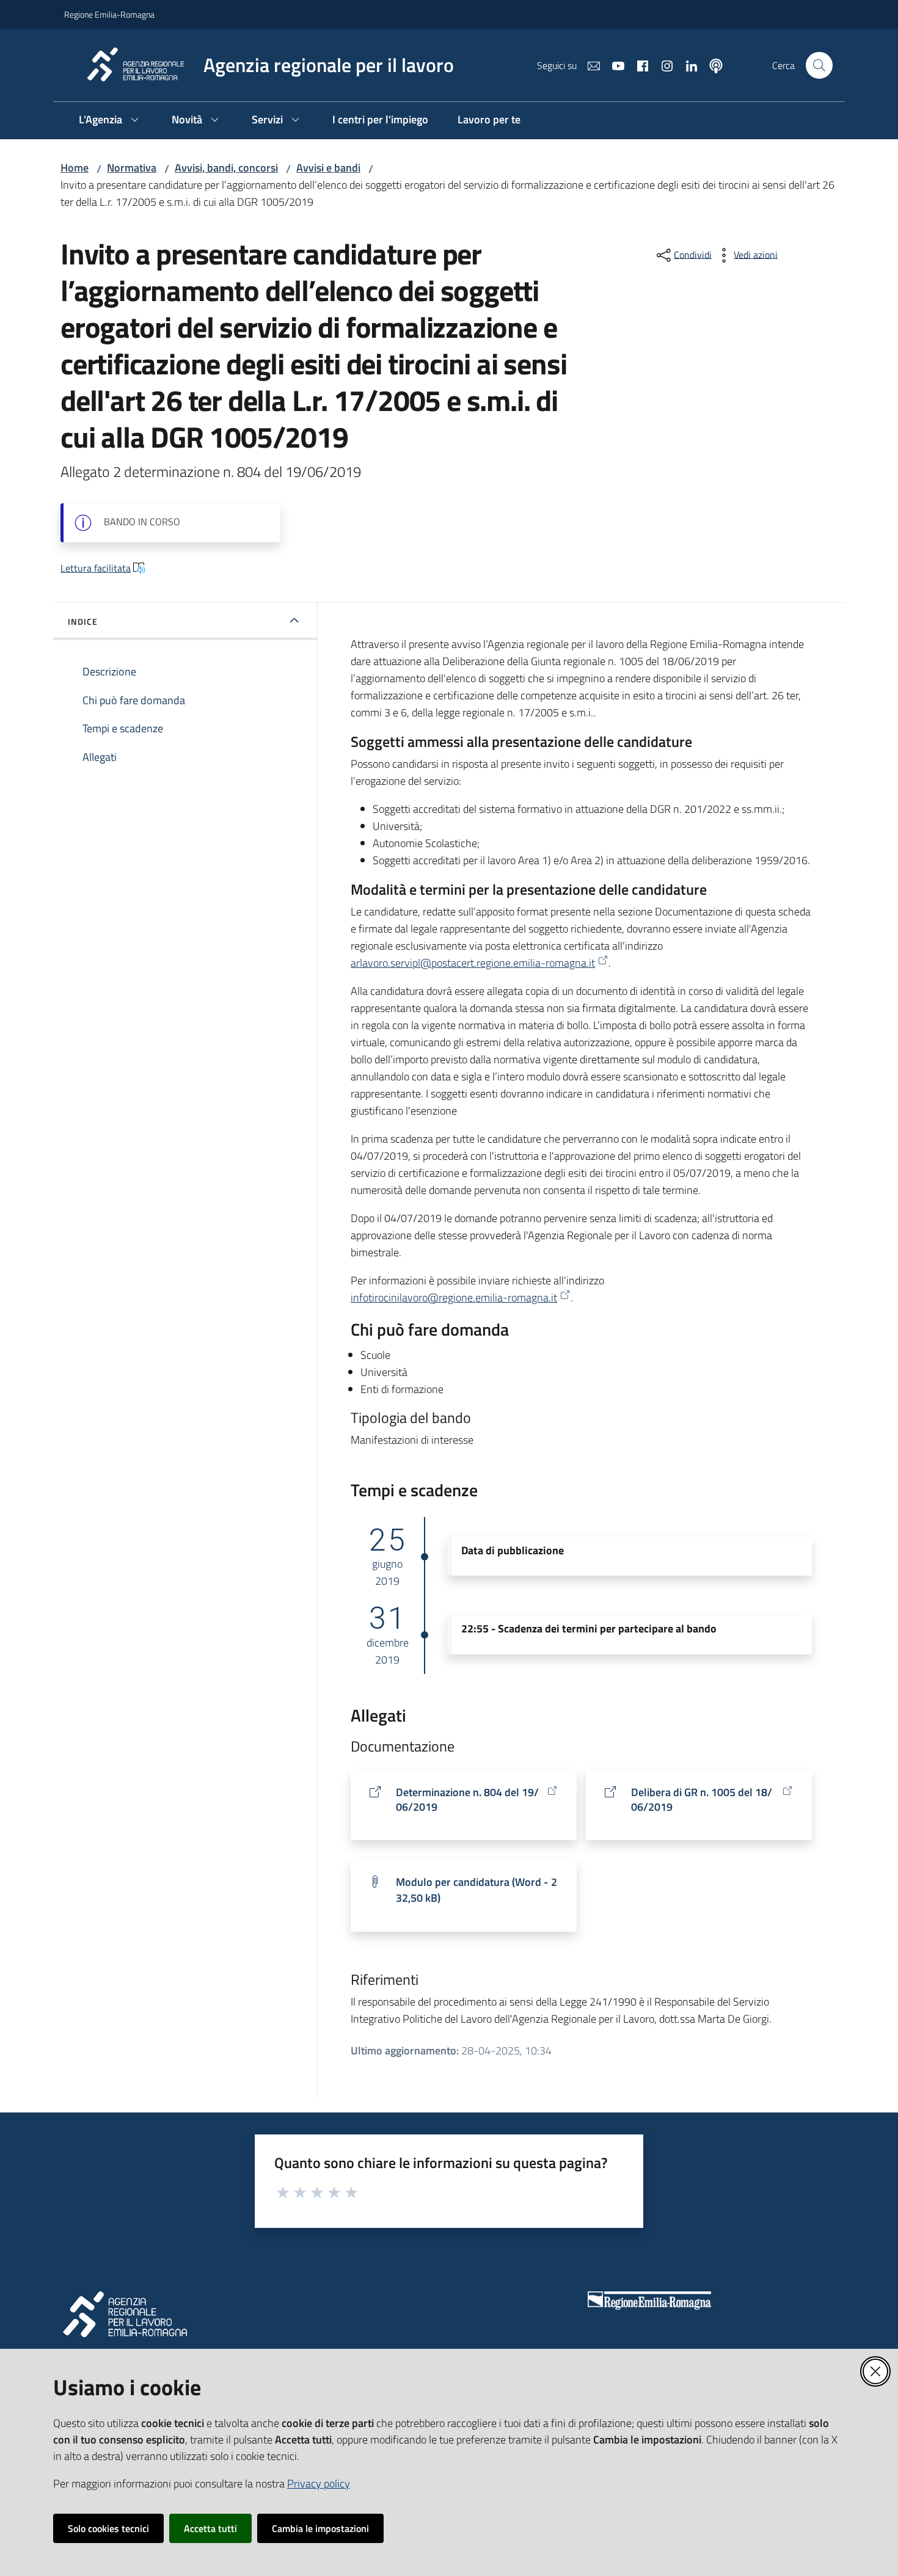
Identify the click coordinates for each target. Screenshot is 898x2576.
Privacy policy (319, 2483)
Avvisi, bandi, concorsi (226, 168)
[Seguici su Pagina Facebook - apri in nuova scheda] (638, 65)
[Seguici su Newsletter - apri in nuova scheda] (589, 65)
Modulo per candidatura (476, 1890)
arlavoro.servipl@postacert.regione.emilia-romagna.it (473, 963)
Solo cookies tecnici (108, 2528)
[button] (819, 65)
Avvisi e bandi (328, 168)
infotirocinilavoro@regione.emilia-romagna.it (454, 1297)
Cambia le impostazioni (320, 2528)
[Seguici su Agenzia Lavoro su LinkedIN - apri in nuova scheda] (687, 65)
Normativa (132, 168)
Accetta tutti (210, 2528)
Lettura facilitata (96, 568)
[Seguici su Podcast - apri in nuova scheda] (711, 65)
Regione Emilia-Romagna (109, 14)
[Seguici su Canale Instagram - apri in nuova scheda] (662, 65)
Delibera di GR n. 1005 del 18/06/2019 (702, 1800)
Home (75, 168)
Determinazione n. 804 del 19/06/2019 (467, 1800)
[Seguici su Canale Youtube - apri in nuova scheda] (613, 65)
